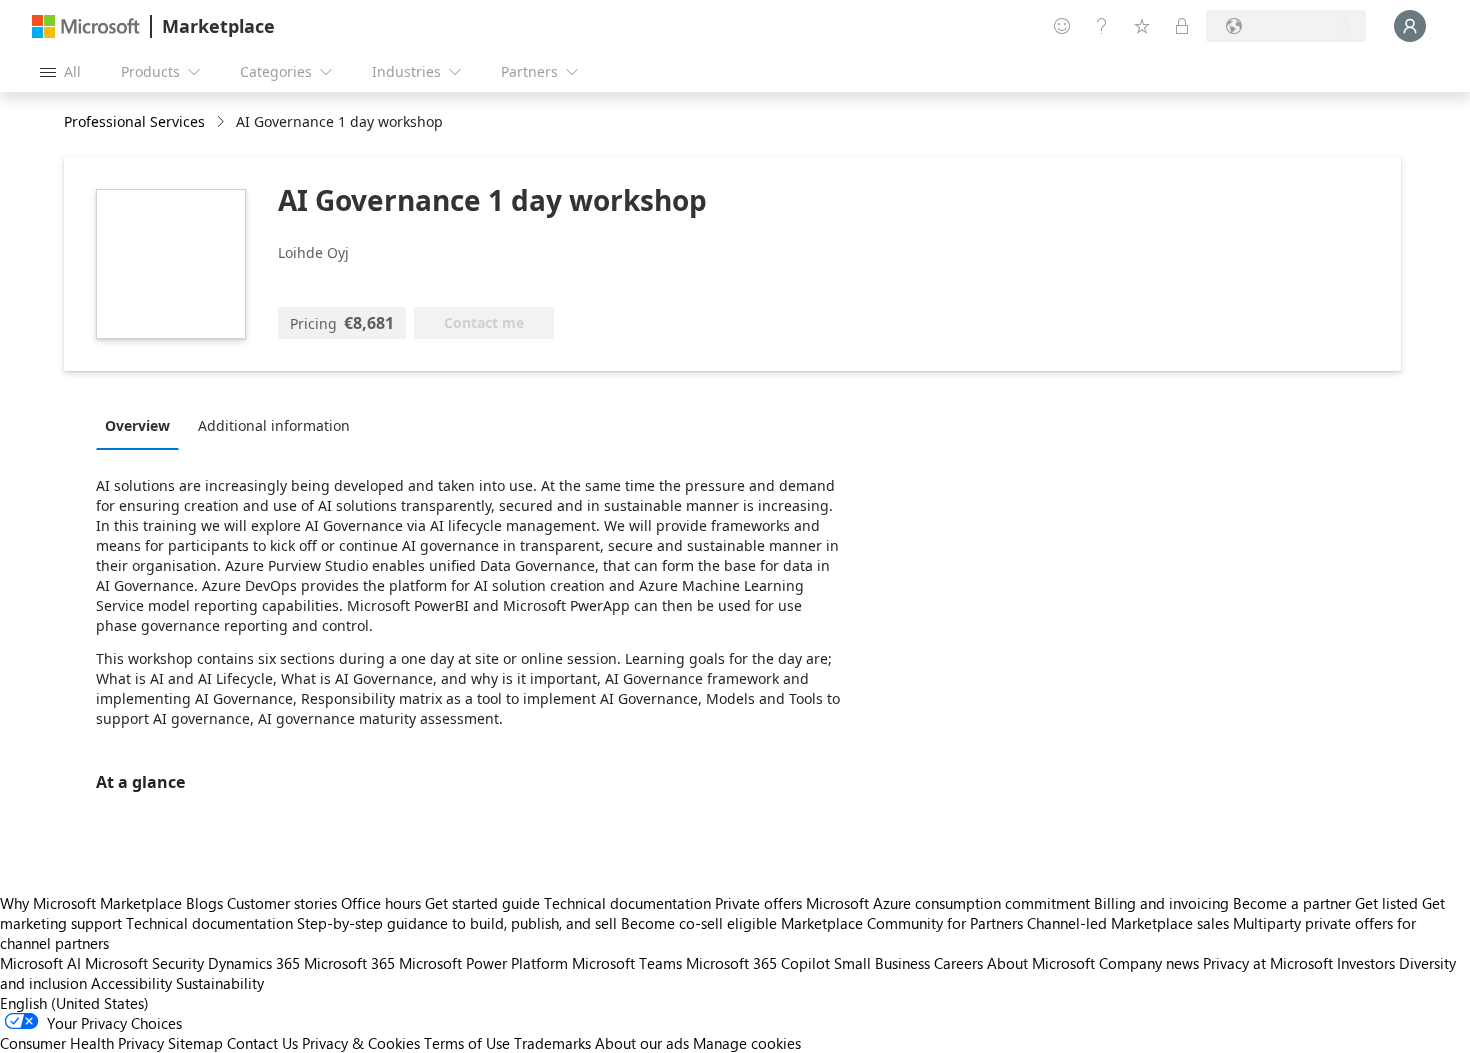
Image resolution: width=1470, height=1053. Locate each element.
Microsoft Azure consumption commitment (950, 903)
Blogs (204, 903)
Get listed (1386, 903)
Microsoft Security (144, 963)
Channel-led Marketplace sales (1128, 923)
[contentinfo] (222, 122)
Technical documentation (627, 903)
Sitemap (195, 1043)
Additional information (274, 425)
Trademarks (552, 1043)
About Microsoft (1041, 963)
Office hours (381, 903)
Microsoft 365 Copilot (758, 963)
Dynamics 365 (254, 963)
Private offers (758, 903)
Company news (1149, 963)
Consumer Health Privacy (82, 1043)
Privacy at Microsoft (1268, 963)
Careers (958, 963)
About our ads (642, 1043)
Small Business (882, 963)
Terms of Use (467, 1043)
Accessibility (131, 983)
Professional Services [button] (134, 121)
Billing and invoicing (1161, 903)
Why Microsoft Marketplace (91, 903)
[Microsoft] (86, 26)
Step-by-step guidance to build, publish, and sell (457, 923)
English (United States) (74, 1003)
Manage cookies (747, 1043)
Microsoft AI (40, 963)
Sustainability (220, 983)
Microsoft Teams (627, 963)
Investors (1366, 963)
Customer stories (282, 903)
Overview (137, 425)
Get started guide (482, 903)
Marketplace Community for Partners (902, 923)
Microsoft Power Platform (483, 963)
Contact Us (262, 1043)
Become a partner (1292, 903)
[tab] (142, 425)
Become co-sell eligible (699, 923)
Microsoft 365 (349, 963)
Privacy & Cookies (361, 1043)
